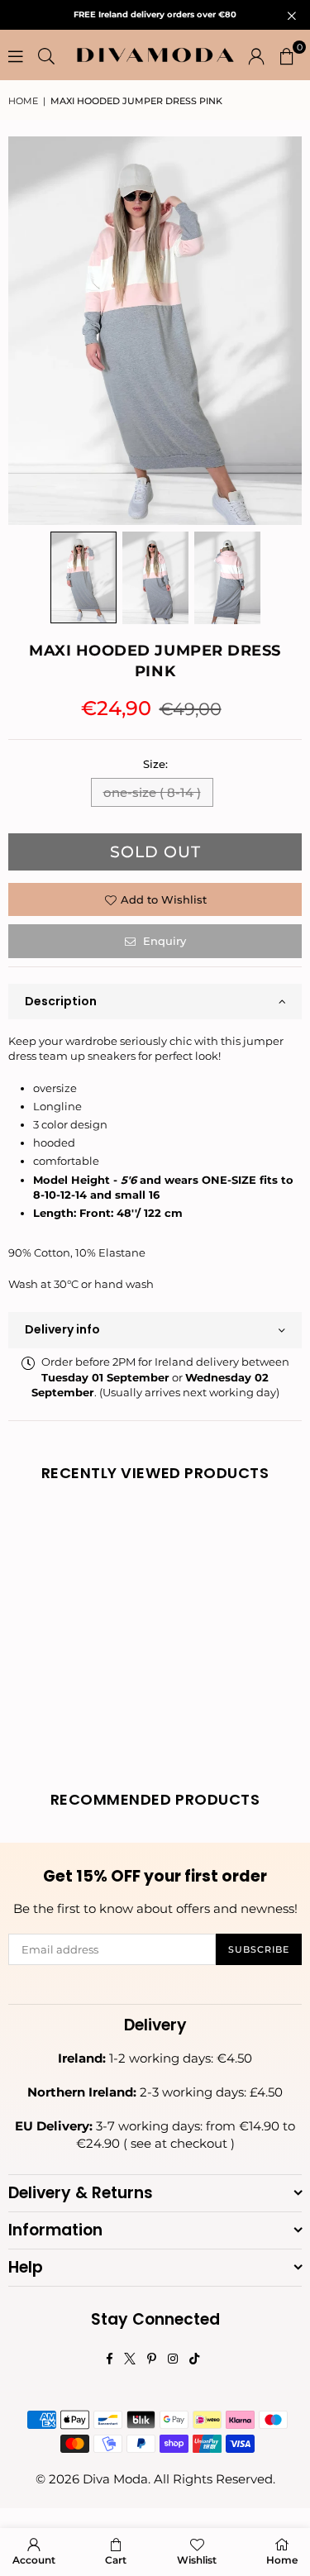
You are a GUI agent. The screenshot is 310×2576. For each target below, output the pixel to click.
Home (23, 101)
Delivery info (62, 1329)
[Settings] (256, 55)
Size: (155, 764)
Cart (116, 2560)
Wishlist (197, 2560)
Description (61, 1001)
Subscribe (259, 1949)
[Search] (46, 55)
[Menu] (16, 55)
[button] (287, 55)
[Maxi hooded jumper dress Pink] (83, 577)
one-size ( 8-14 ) (152, 792)
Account (34, 2560)
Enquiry (163, 941)
